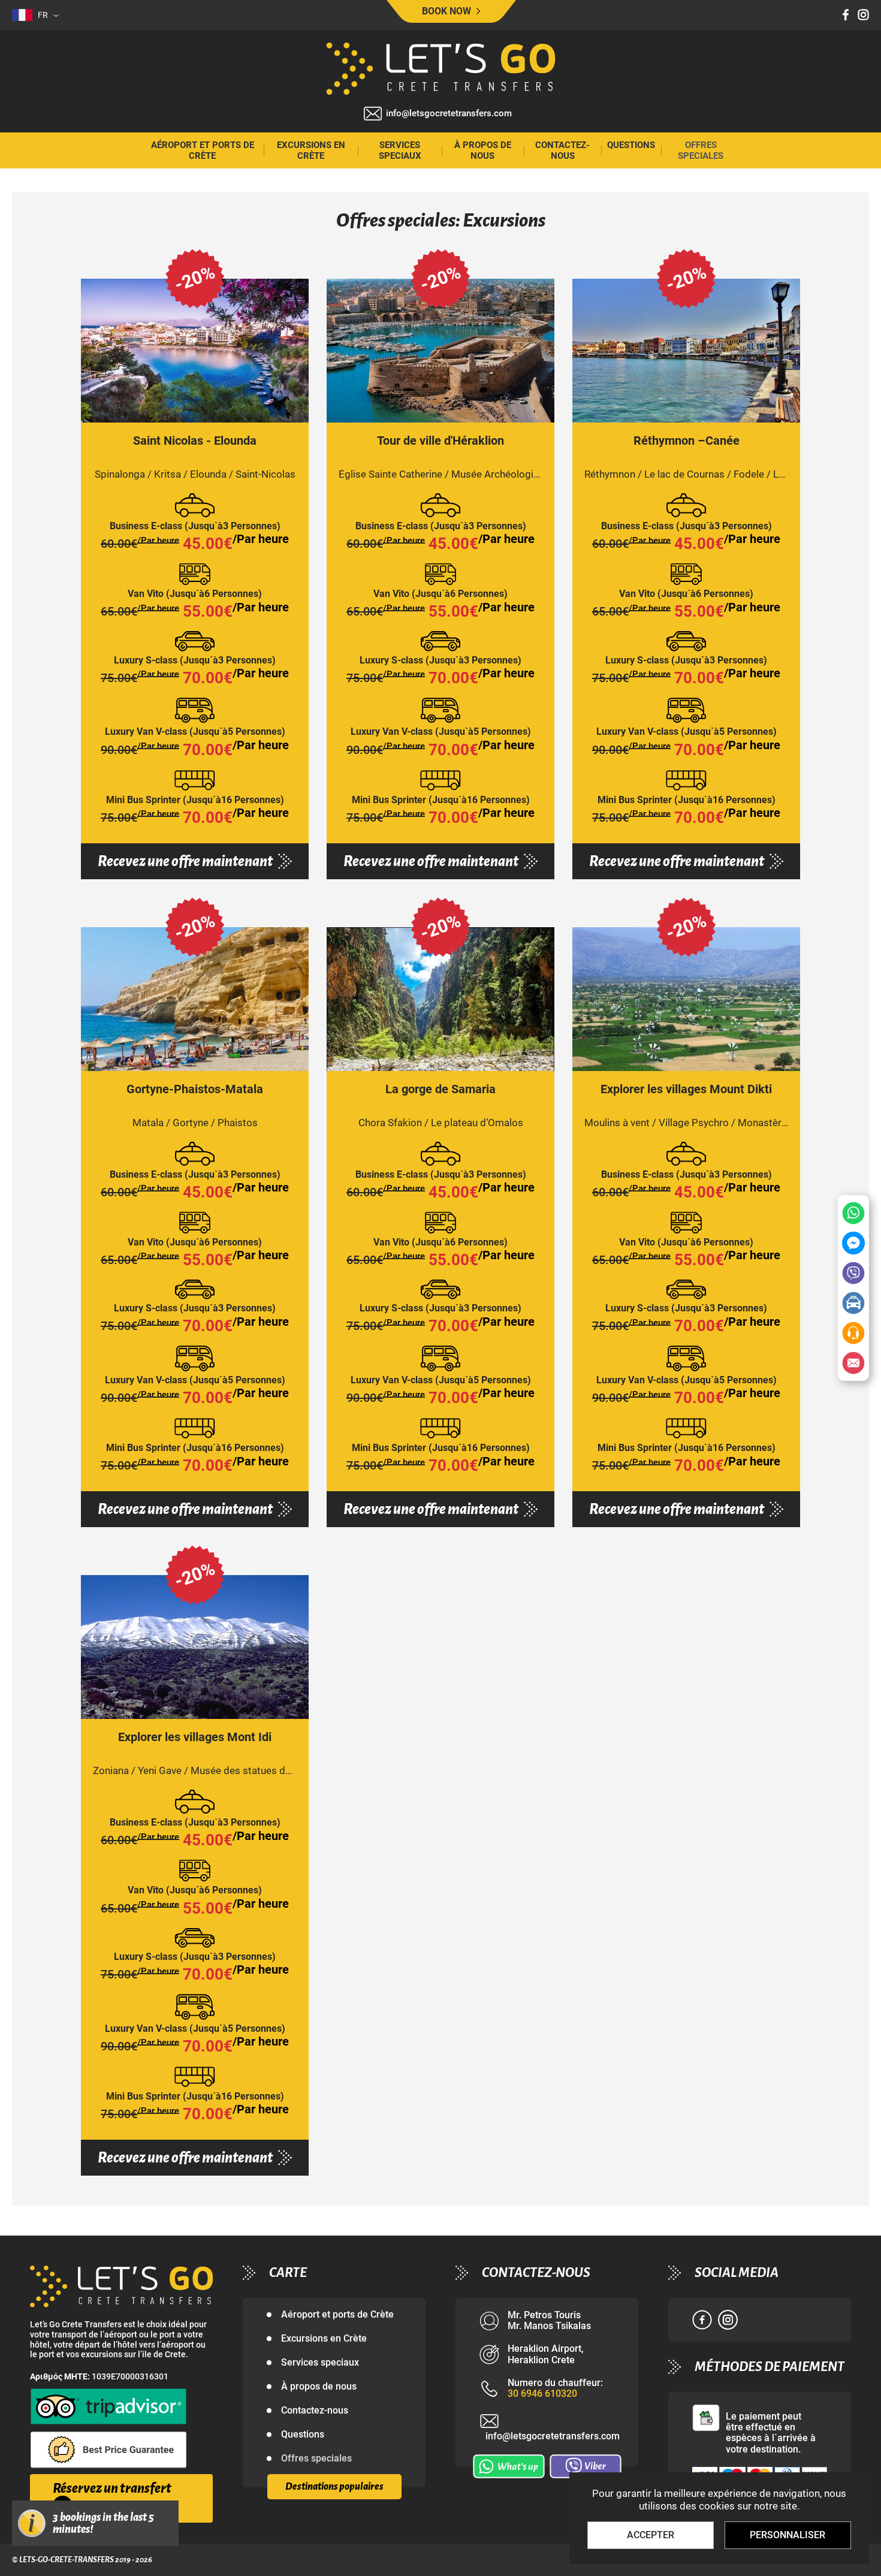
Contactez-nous (562, 150)
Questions (631, 145)
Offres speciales (701, 150)
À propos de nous (483, 150)
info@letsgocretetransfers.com (449, 114)
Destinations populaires (334, 2487)
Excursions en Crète (311, 150)
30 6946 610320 (542, 2394)
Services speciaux (400, 150)
